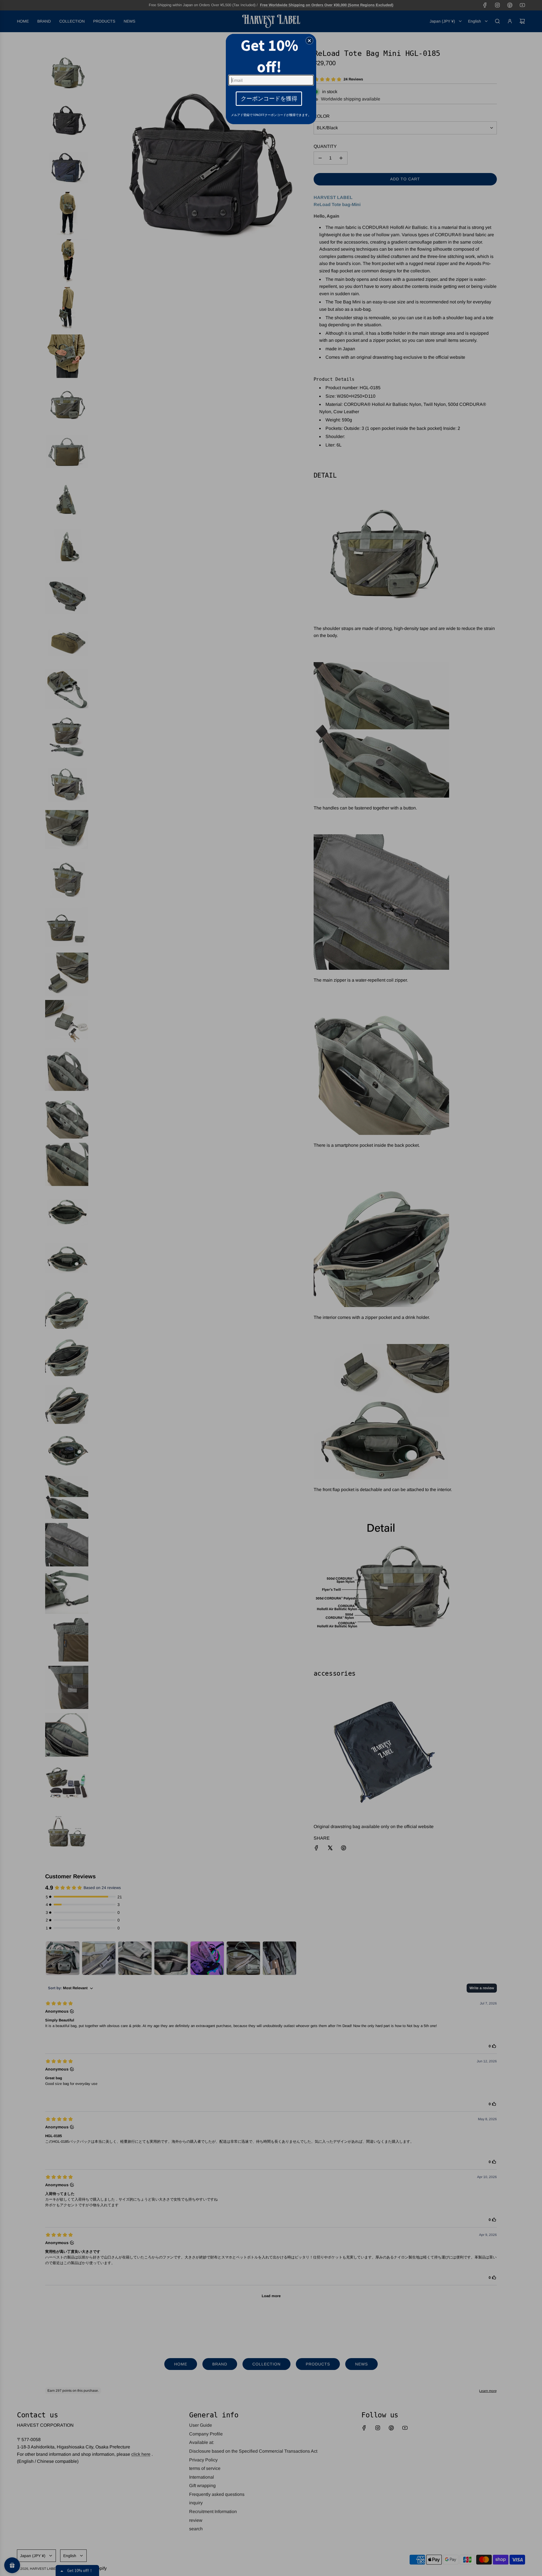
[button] (309, 41)
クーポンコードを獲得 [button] (269, 98)
